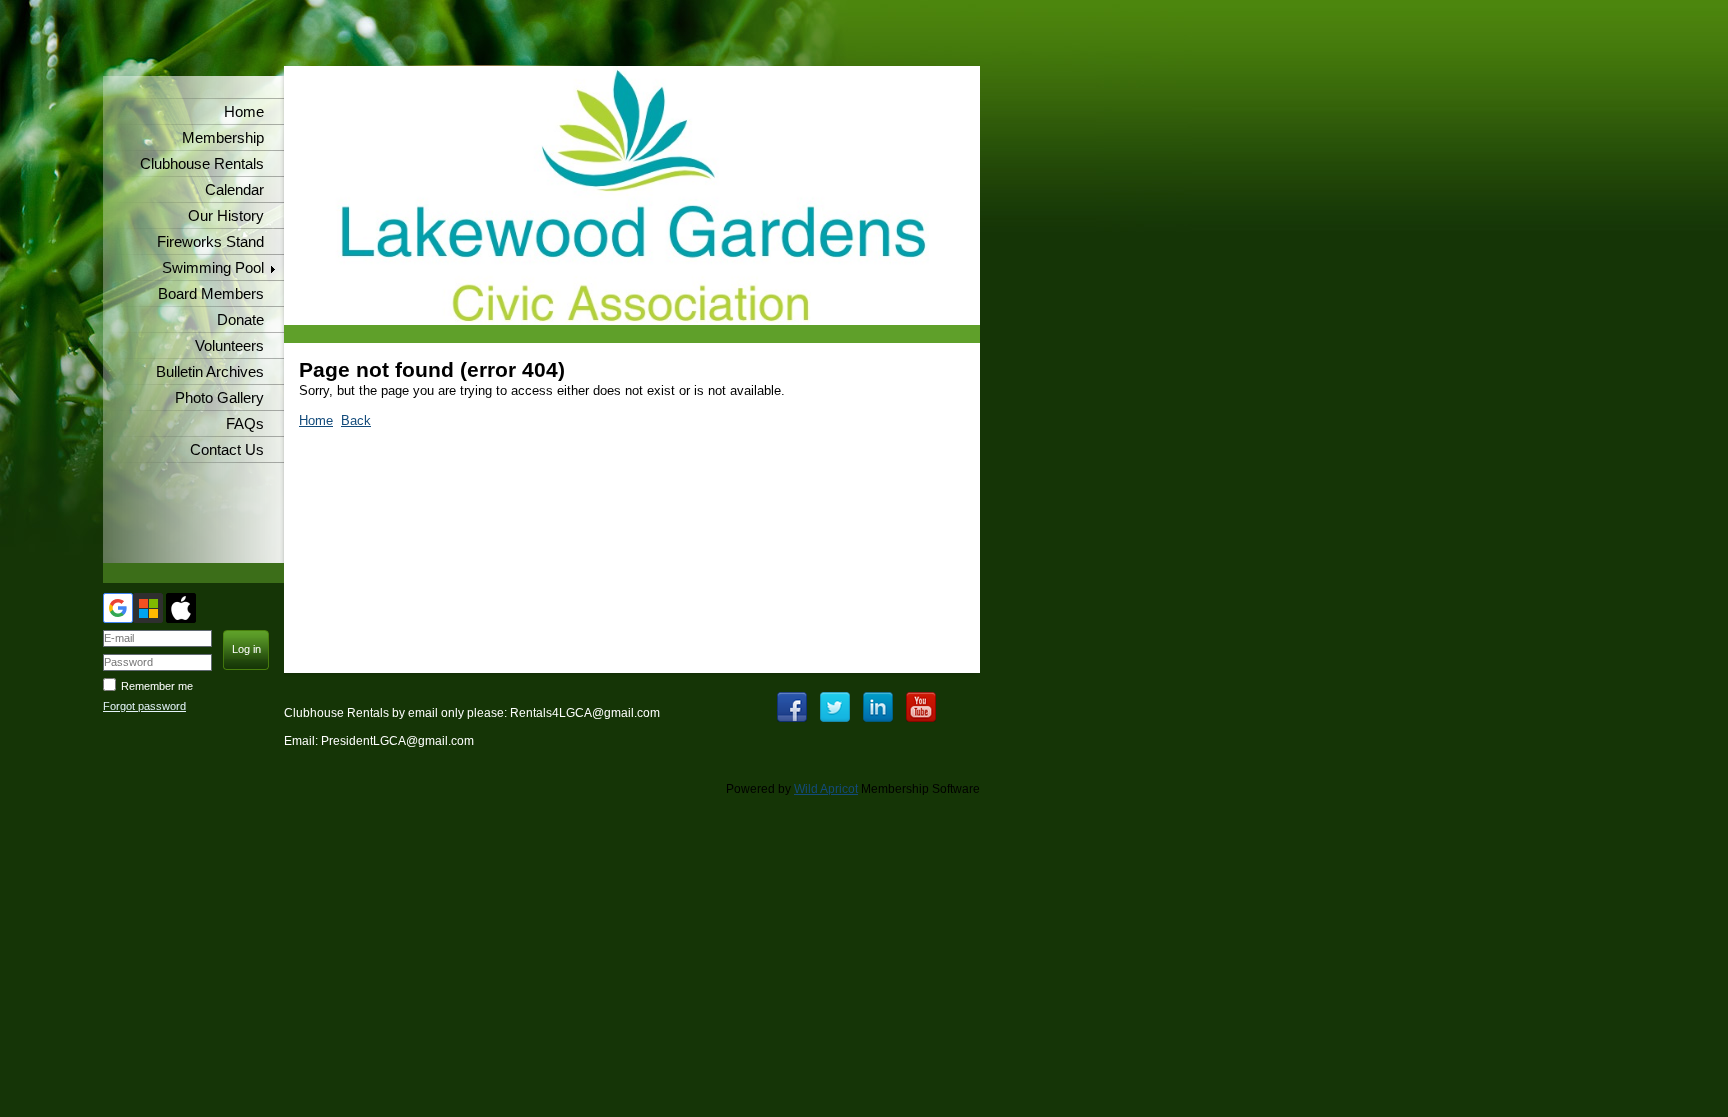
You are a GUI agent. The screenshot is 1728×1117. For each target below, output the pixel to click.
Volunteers (229, 346)
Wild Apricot (826, 789)
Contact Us (227, 450)
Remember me (157, 686)
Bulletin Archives (210, 372)
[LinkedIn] (878, 707)
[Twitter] (835, 707)
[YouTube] (921, 707)
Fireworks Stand (210, 242)
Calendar (234, 190)
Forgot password (144, 706)
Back (356, 420)
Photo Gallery (219, 398)
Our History (226, 216)
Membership (223, 138)
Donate (240, 320)
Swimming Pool (213, 268)
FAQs (245, 424)
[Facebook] (792, 707)
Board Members (211, 294)
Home (244, 112)
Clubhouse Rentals (202, 164)
